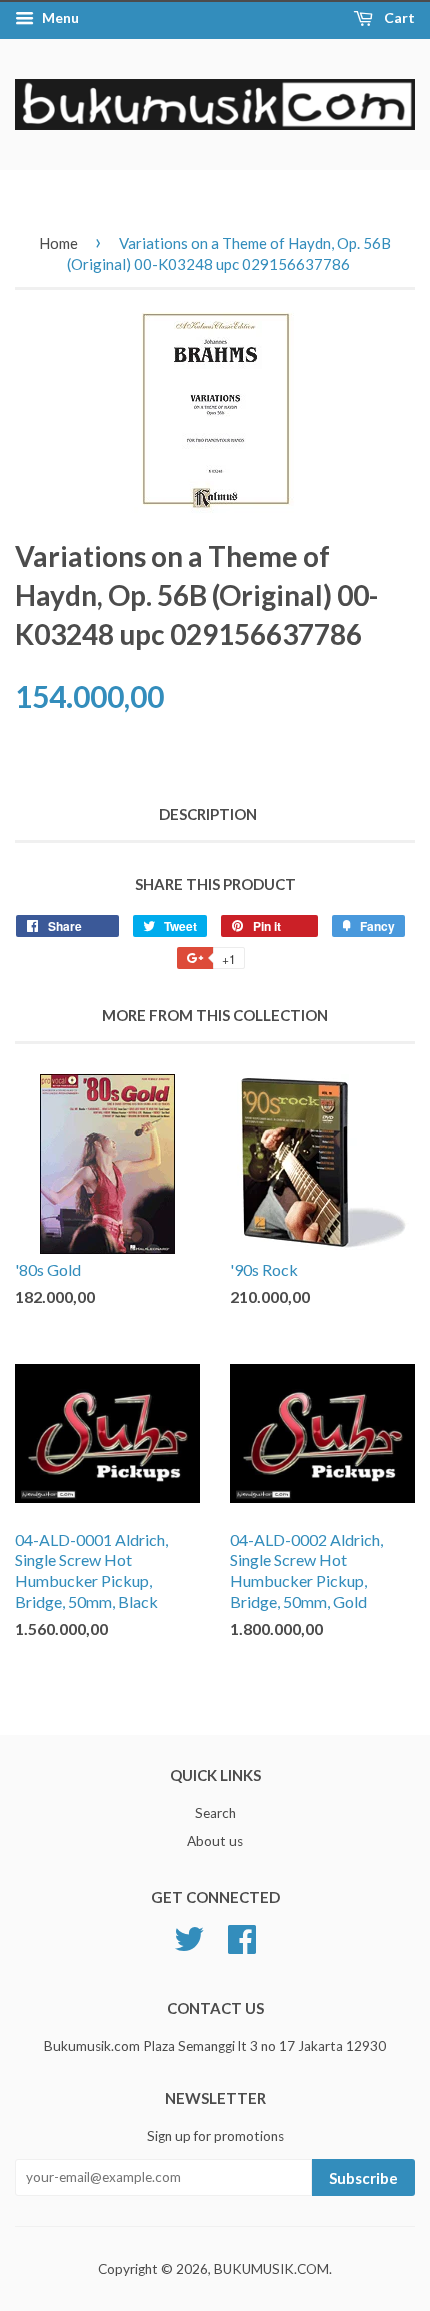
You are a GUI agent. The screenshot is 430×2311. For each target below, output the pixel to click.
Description (208, 814)
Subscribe (363, 2178)
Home (58, 243)
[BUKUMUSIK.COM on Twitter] (189, 1936)
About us (215, 1841)
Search (215, 1813)
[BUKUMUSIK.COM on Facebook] (242, 1936)
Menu (59, 17)
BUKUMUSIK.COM (271, 2269)
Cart (398, 17)
